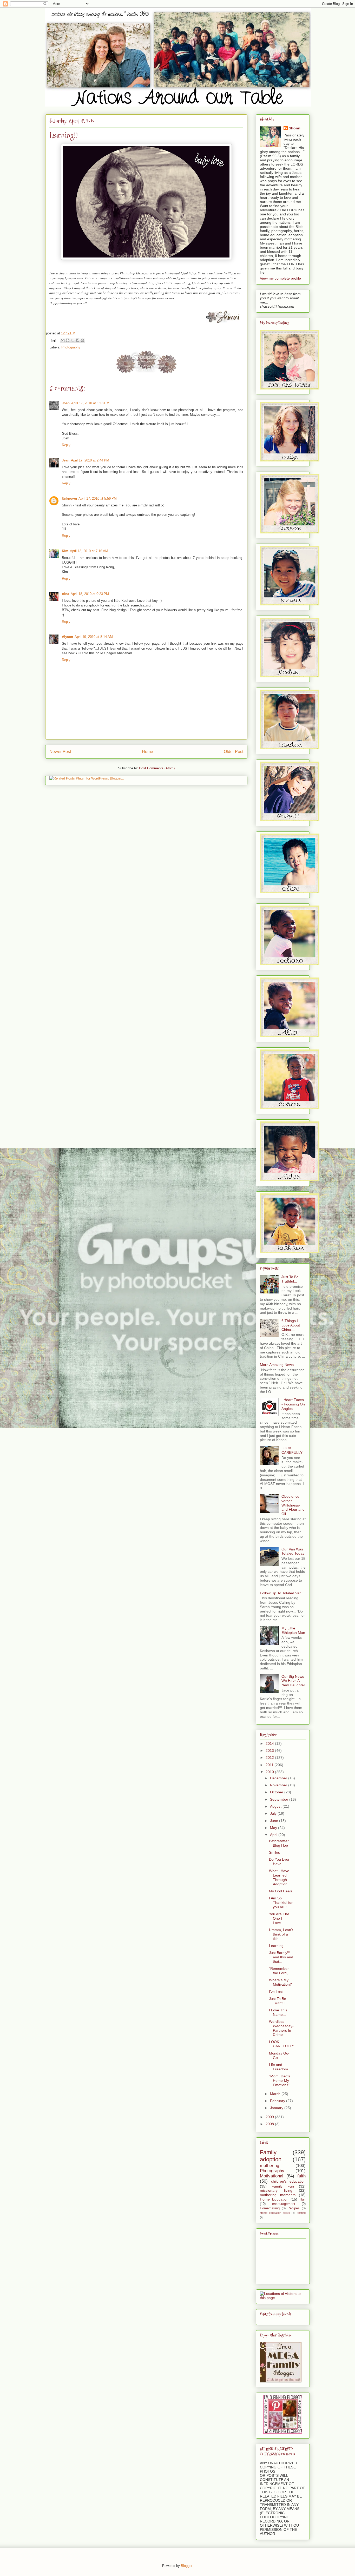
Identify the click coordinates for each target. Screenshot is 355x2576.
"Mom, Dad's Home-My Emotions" (280, 2080)
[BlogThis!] (68, 340)
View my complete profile (280, 278)
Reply (66, 445)
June (275, 1821)
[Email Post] (53, 340)
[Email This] (63, 340)
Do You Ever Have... (279, 1862)
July (274, 1813)
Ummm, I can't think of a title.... (281, 1934)
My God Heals (281, 1891)
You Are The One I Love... (279, 1918)
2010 (270, 1772)
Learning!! (277, 1946)
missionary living (276, 2190)
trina (65, 594)
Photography (71, 347)
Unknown (69, 498)
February (278, 2101)
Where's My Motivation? (280, 1982)
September (280, 1799)
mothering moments (278, 2195)
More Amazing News (277, 1365)
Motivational (272, 2176)
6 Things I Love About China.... (291, 1325)
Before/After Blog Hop (279, 1843)
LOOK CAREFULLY (292, 1450)
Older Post (234, 752)
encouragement (284, 2204)
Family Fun (283, 2186)
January (277, 2108)
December (279, 1778)
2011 (270, 1765)
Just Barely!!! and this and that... (281, 1957)
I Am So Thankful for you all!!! (281, 1903)
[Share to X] (73, 340)
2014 (270, 1743)
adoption (271, 2159)
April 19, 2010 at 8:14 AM (94, 637)
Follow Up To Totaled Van (281, 1593)
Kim (65, 551)
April (274, 1835)
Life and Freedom (278, 2067)
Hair (303, 2199)
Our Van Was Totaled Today (293, 1551)
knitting (301, 2213)
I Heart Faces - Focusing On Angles (293, 1404)
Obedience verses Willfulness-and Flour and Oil (293, 1505)
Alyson (67, 637)
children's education (288, 2181)
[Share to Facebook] (77, 340)
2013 (270, 1751)
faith (301, 2176)
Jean (66, 460)
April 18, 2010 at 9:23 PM (90, 594)
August (276, 1806)
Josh (66, 403)
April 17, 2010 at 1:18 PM (90, 403)
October (277, 1792)
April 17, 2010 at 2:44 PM (90, 460)
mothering (269, 2166)
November (279, 1785)
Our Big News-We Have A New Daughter (293, 1681)
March (276, 2094)
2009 (270, 2117)
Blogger (186, 2566)
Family (268, 2152)
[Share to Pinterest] (82, 340)
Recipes (294, 2208)
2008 (270, 2124)
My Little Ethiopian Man (293, 1630)
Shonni (295, 128)
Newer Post (60, 752)
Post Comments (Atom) (157, 768)
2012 (270, 1758)
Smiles (274, 1852)
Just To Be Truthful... (290, 1279)
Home (147, 752)
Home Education (274, 2199)
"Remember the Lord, (279, 1971)
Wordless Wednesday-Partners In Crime (281, 2028)
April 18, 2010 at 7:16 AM (89, 551)
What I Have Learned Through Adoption (279, 1877)
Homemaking (270, 2208)
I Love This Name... (278, 2012)
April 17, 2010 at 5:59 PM (98, 498)
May (274, 1828)
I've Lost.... (278, 1992)
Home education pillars (275, 2213)
